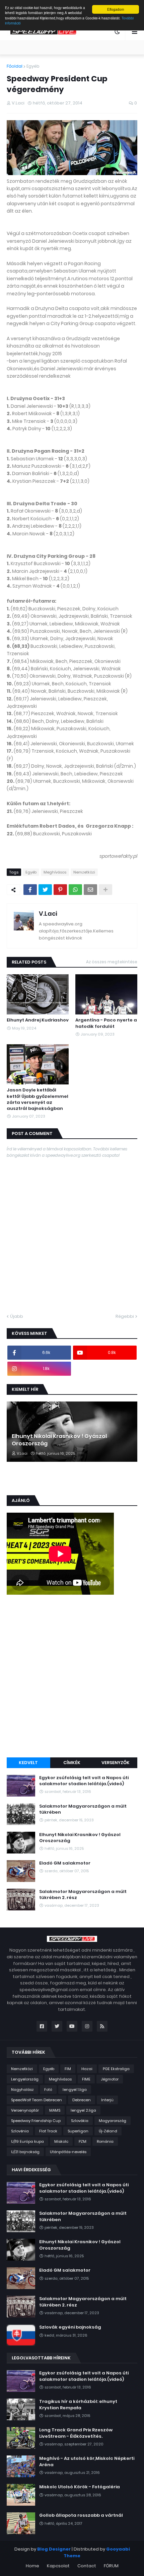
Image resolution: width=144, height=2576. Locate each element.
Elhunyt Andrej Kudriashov (38, 1020)
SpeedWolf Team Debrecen (37, 2100)
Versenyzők (116, 1763)
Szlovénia (20, 2131)
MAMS (55, 2110)
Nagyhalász (22, 2090)
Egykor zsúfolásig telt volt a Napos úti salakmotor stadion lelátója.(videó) (84, 1781)
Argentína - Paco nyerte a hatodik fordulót (106, 1023)
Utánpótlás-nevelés (68, 2152)
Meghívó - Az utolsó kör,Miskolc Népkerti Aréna (87, 2461)
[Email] (90, 890)
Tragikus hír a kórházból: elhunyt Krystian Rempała (78, 2405)
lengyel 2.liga (83, 2110)
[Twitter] (45, 890)
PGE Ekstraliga (116, 2069)
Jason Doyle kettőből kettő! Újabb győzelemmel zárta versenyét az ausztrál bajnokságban (38, 1099)
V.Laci (48, 914)
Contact (87, 2566)
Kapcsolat (58, 2566)
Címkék (72, 1763)
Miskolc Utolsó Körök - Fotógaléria (80, 2487)
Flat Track (48, 2131)
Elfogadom (116, 9)
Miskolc (61, 2141)
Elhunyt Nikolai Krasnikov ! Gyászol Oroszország (59, 1440)
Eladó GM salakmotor (65, 1863)
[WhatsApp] (75, 890)
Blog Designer (54, 2549)
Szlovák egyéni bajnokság (70, 2327)
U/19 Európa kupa (27, 2141)
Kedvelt (28, 1763)
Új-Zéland (108, 2131)
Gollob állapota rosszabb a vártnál (81, 2515)
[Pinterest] (60, 890)
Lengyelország (25, 2079)
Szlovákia (80, 2121)
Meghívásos (55, 872)
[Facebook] (30, 890)
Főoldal (15, 66)
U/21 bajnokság (25, 2152)
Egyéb (33, 66)
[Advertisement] (72, 1677)
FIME (86, 2079)
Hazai (87, 2069)
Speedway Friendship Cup (36, 2121)
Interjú (107, 2100)
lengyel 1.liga (75, 2090)
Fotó (48, 2090)
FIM (68, 2069)
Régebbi (125, 1316)
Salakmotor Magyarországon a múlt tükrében (83, 1809)
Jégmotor (110, 2079)
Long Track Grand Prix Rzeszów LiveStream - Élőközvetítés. (76, 2433)
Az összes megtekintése (112, 962)
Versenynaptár (25, 2110)
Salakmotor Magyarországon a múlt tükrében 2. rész (83, 1895)
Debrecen (82, 2100)
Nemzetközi (84, 872)
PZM (83, 2141)
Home (32, 2566)
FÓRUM (111, 2566)
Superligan (78, 2131)
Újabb (17, 1316)
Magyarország (113, 2121)
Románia (105, 2141)
